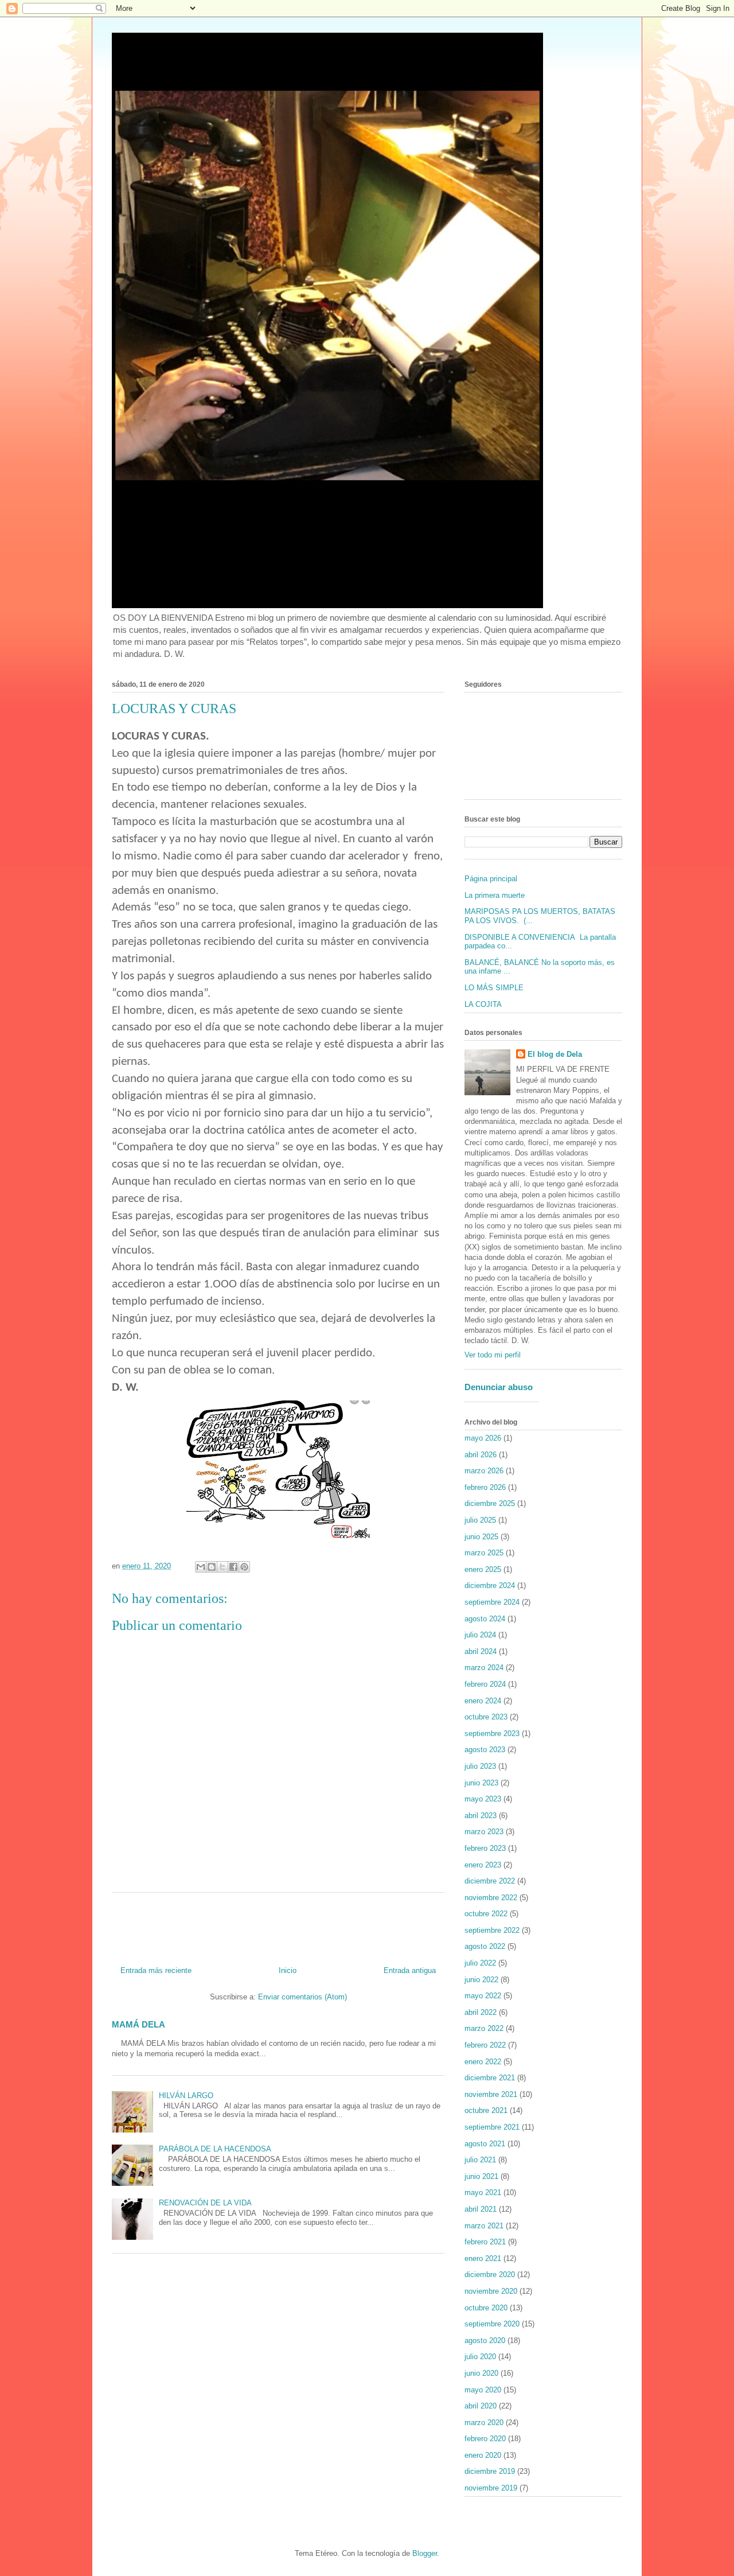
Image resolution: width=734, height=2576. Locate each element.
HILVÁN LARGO (186, 2096)
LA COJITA (483, 1004)
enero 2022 (483, 2062)
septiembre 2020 (492, 2324)
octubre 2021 (486, 2110)
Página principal (491, 879)
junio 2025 (481, 1537)
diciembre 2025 (490, 1503)
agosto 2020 (485, 2340)
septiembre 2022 (492, 1930)
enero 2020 (483, 2455)
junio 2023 (481, 1783)
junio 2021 (481, 2176)
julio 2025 (480, 1520)
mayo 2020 (483, 2390)
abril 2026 (481, 1455)
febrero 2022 (485, 2045)
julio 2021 (480, 2160)
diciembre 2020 (490, 2275)
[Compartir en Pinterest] (244, 1567)
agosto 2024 (485, 1619)
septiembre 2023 (492, 1733)
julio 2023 (480, 1766)
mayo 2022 (483, 1996)
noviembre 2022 (491, 1898)
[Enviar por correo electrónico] (201, 1567)
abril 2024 (481, 1651)
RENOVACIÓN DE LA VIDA (205, 2203)
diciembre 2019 (490, 2471)
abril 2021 (481, 2209)
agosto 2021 (485, 2144)
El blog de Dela (555, 1054)
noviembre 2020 (491, 2291)
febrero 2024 (485, 1684)
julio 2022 (480, 1963)
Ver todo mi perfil (493, 1355)
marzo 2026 (484, 1471)
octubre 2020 (486, 2308)
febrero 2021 (485, 2242)
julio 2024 (480, 1635)
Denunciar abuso (499, 1387)
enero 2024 (483, 1701)
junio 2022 (481, 1980)
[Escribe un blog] (212, 1567)
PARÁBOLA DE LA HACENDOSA (215, 2149)
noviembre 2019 (491, 2488)
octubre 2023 (486, 1717)
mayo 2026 (483, 1438)
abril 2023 (481, 1816)
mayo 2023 (483, 1799)
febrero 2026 (485, 1487)
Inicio (288, 1970)
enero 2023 (483, 1865)
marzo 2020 (484, 2423)
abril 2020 (481, 2406)
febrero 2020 (485, 2439)
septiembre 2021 (492, 2127)
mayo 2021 (483, 2192)
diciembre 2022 (490, 1881)
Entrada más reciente (156, 1970)
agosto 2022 (485, 1946)
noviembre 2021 (491, 2094)
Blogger (425, 2553)
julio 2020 (480, 2357)
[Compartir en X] (222, 1567)
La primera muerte (495, 895)
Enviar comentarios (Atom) (302, 1997)
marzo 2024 (484, 1668)
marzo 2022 (484, 2028)
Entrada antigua (410, 1970)
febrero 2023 (485, 1848)
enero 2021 (483, 2258)
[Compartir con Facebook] (233, 1567)
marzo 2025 (484, 1553)
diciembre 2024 (490, 1585)
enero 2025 (483, 1569)
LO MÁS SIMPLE (494, 988)
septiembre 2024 (492, 1602)
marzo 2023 (484, 1832)
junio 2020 (481, 2373)
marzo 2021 (484, 2226)
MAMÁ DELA (138, 2024)
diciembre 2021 (490, 2078)
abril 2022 (481, 2012)
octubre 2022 (486, 1914)
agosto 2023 (485, 1750)
